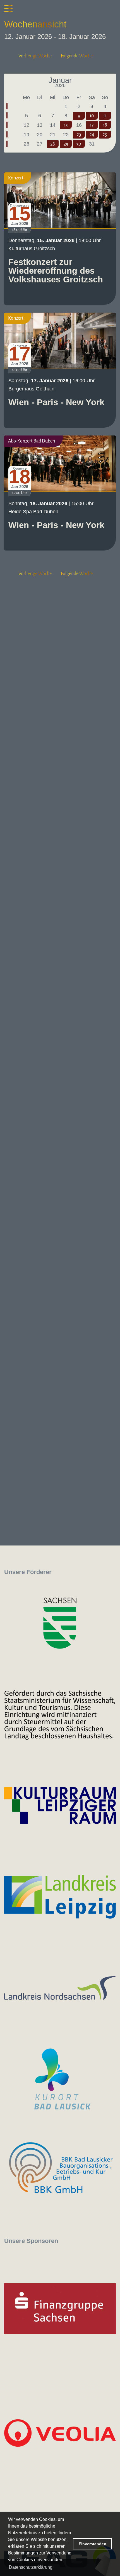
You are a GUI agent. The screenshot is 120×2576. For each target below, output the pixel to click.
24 (92, 135)
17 (92, 125)
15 (66, 125)
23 (79, 135)
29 (66, 144)
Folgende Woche (77, 56)
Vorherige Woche (35, 56)
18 (105, 125)
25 (105, 135)
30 (79, 144)
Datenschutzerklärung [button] (31, 2567)
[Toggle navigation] (8, 8)
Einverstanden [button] (93, 2544)
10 (92, 116)
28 (53, 144)
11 (105, 116)
